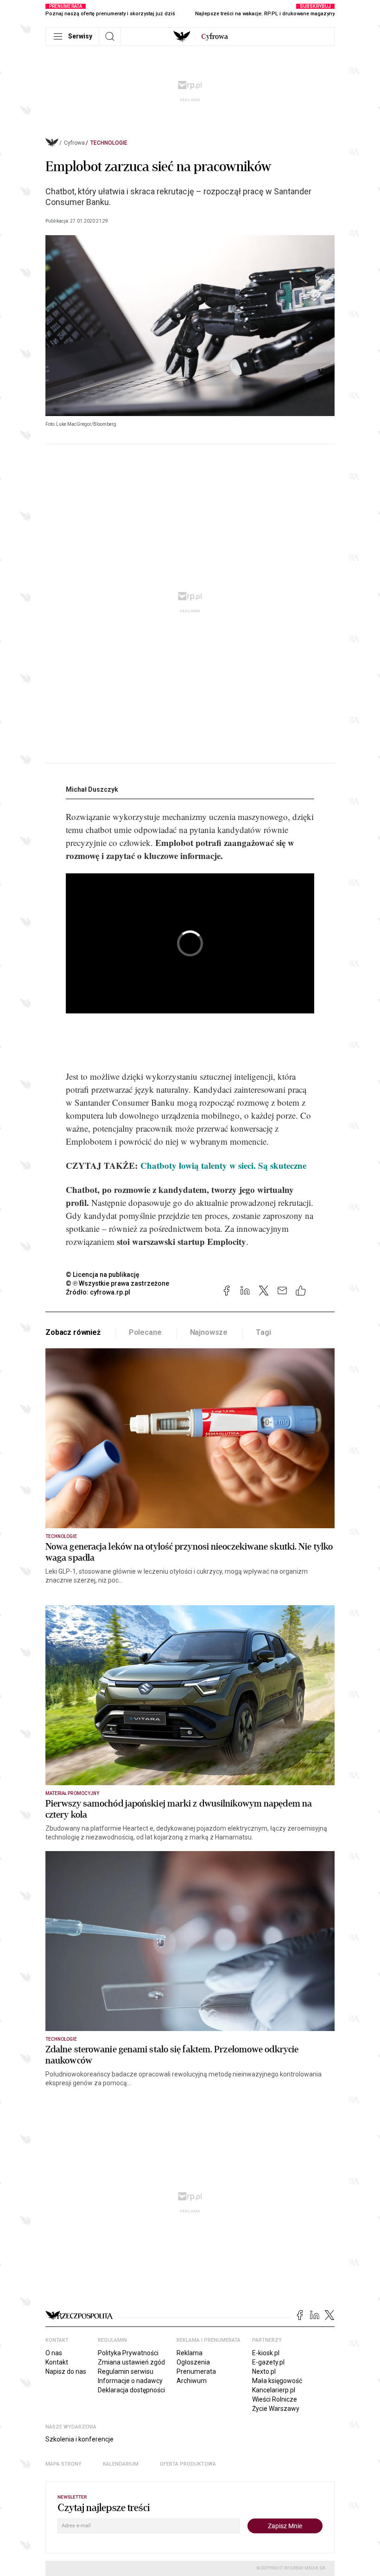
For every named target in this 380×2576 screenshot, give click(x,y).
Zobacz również (73, 1332)
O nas (54, 2353)
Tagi (263, 1332)
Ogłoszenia (193, 2362)
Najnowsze (209, 1332)
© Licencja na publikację (103, 1275)
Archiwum (192, 2381)
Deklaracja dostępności (131, 2390)
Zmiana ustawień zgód (131, 2362)
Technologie (109, 143)
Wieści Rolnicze (275, 2399)
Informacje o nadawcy (130, 2381)
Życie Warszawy (276, 2409)
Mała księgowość (277, 2381)
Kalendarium (121, 2464)
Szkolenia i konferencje (79, 2439)
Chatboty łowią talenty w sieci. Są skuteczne (223, 1165)
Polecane (145, 1332)
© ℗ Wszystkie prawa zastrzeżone (117, 1283)
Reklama (190, 2353)
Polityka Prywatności (128, 2353)
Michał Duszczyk (92, 789)
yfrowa (215, 37)
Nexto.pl (264, 2371)
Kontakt (57, 2362)
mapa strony (63, 2464)
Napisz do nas (66, 2371)
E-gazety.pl (268, 2362)
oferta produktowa (188, 2464)
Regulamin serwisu (126, 2371)
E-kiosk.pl (266, 2353)
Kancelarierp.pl (274, 2390)
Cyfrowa (74, 143)
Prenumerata (196, 2371)
